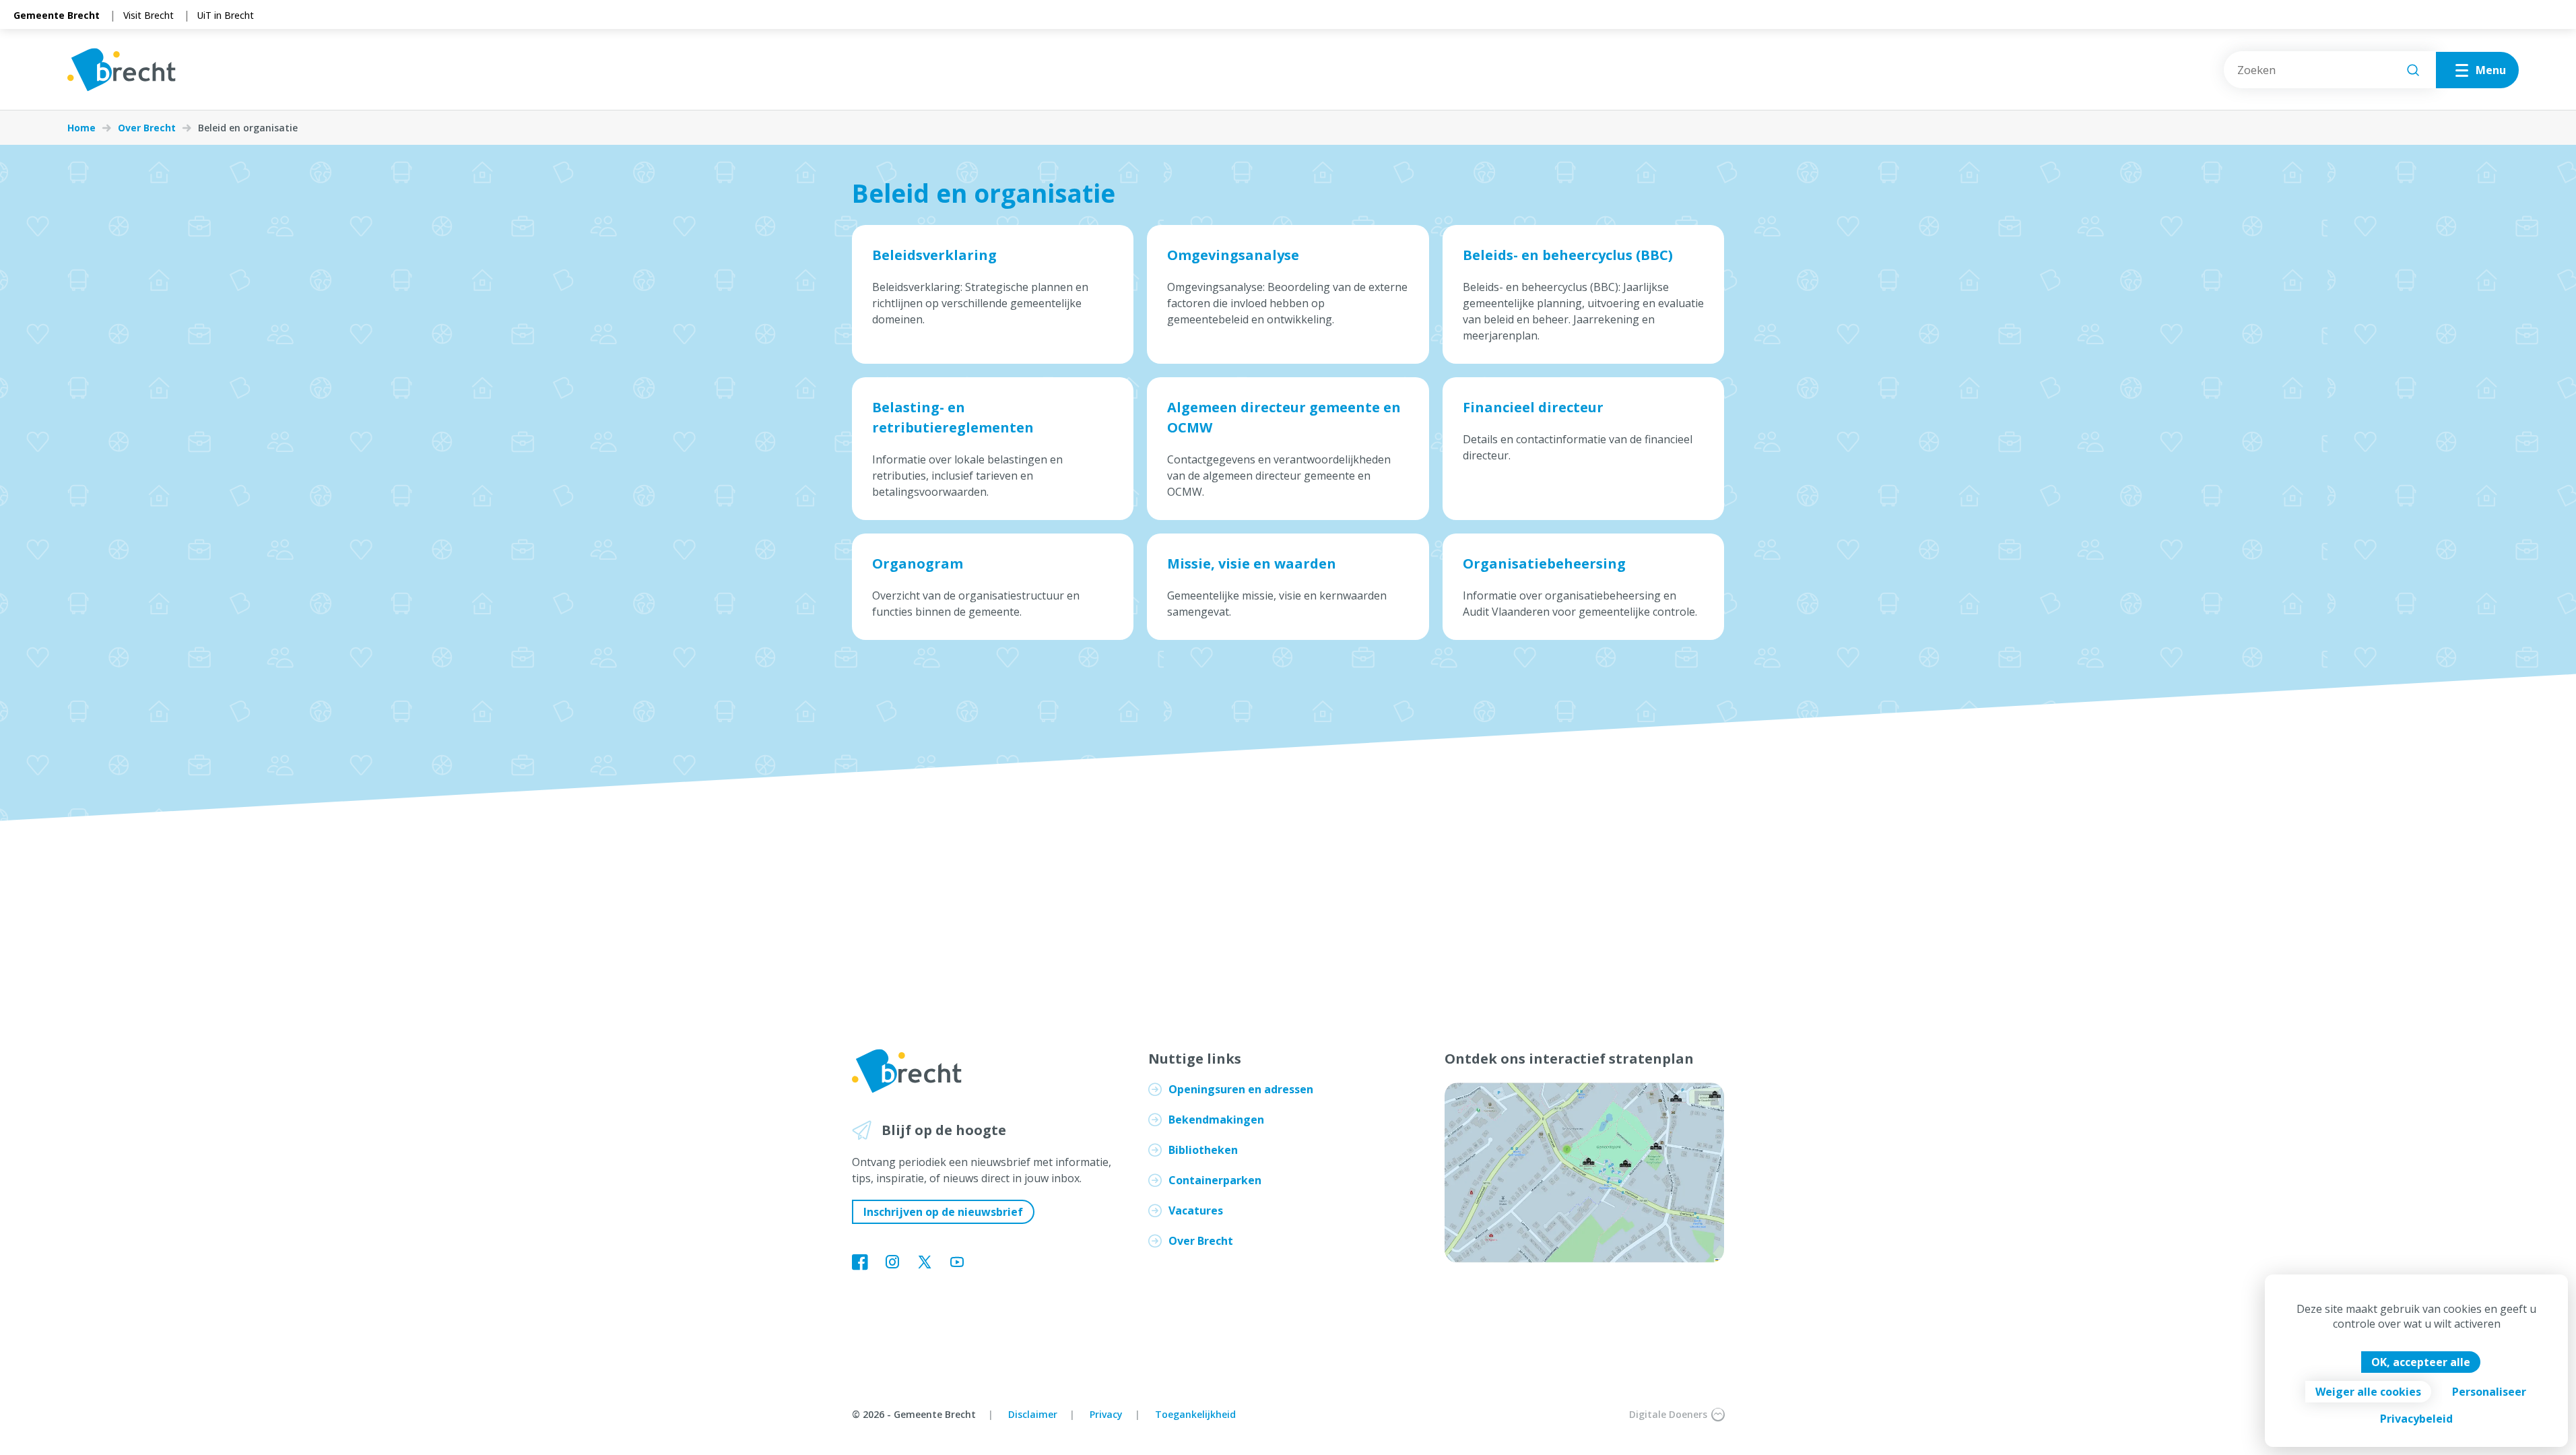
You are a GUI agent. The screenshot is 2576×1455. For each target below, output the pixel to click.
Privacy (1106, 1414)
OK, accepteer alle (2421, 1362)
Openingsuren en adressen (1241, 1089)
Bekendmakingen (1216, 1120)
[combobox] (2330, 70)
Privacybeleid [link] (2416, 1419)
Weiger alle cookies (2368, 1392)
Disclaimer (1033, 1414)
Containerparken (1215, 1180)
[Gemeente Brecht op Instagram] (892, 1263)
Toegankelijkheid (1195, 1414)
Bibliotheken (1203, 1150)
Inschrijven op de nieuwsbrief (943, 1212)
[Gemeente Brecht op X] (925, 1263)
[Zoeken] (2413, 70)
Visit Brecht (148, 15)
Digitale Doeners (1668, 1414)
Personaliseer (2489, 1392)
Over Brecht (147, 128)
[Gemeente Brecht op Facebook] (860, 1263)
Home (81, 128)
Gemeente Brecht (57, 15)
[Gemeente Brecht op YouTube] (957, 1263)
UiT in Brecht (226, 15)
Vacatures (1196, 1210)
